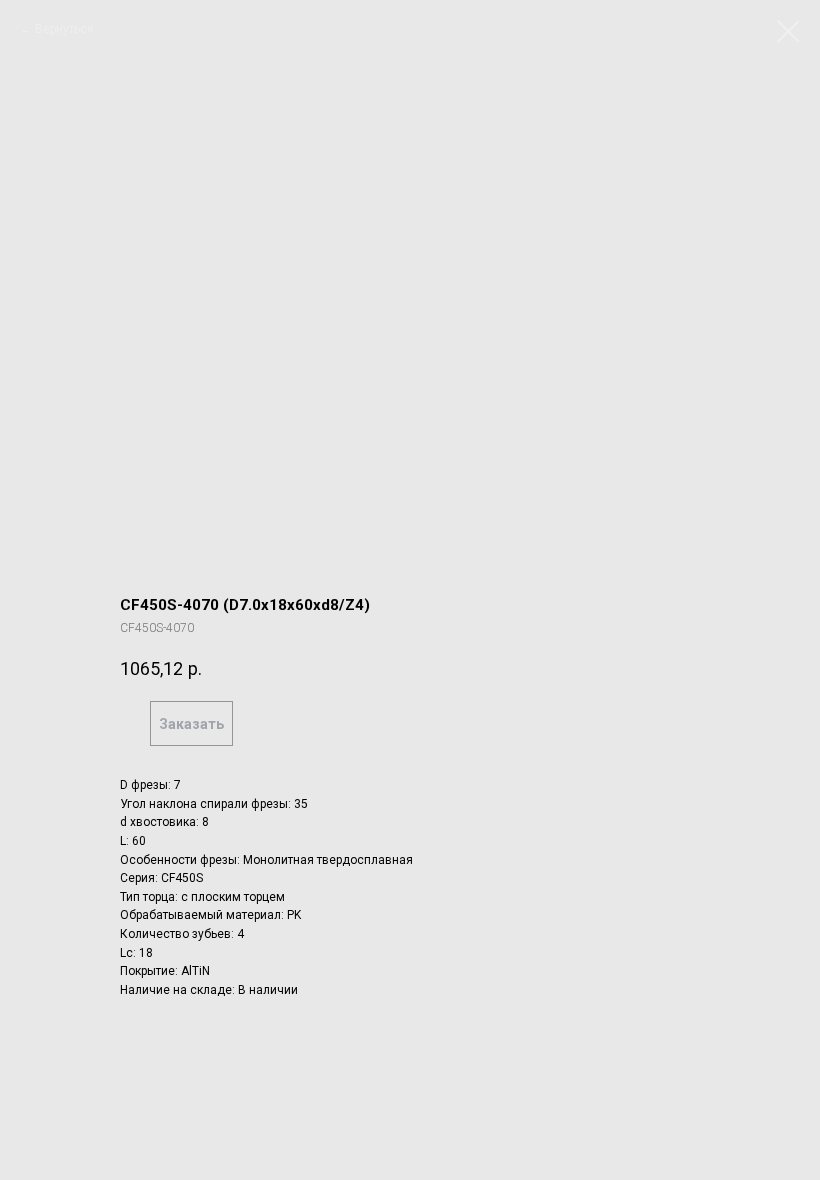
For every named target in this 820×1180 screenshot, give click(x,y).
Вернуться (64, 29)
